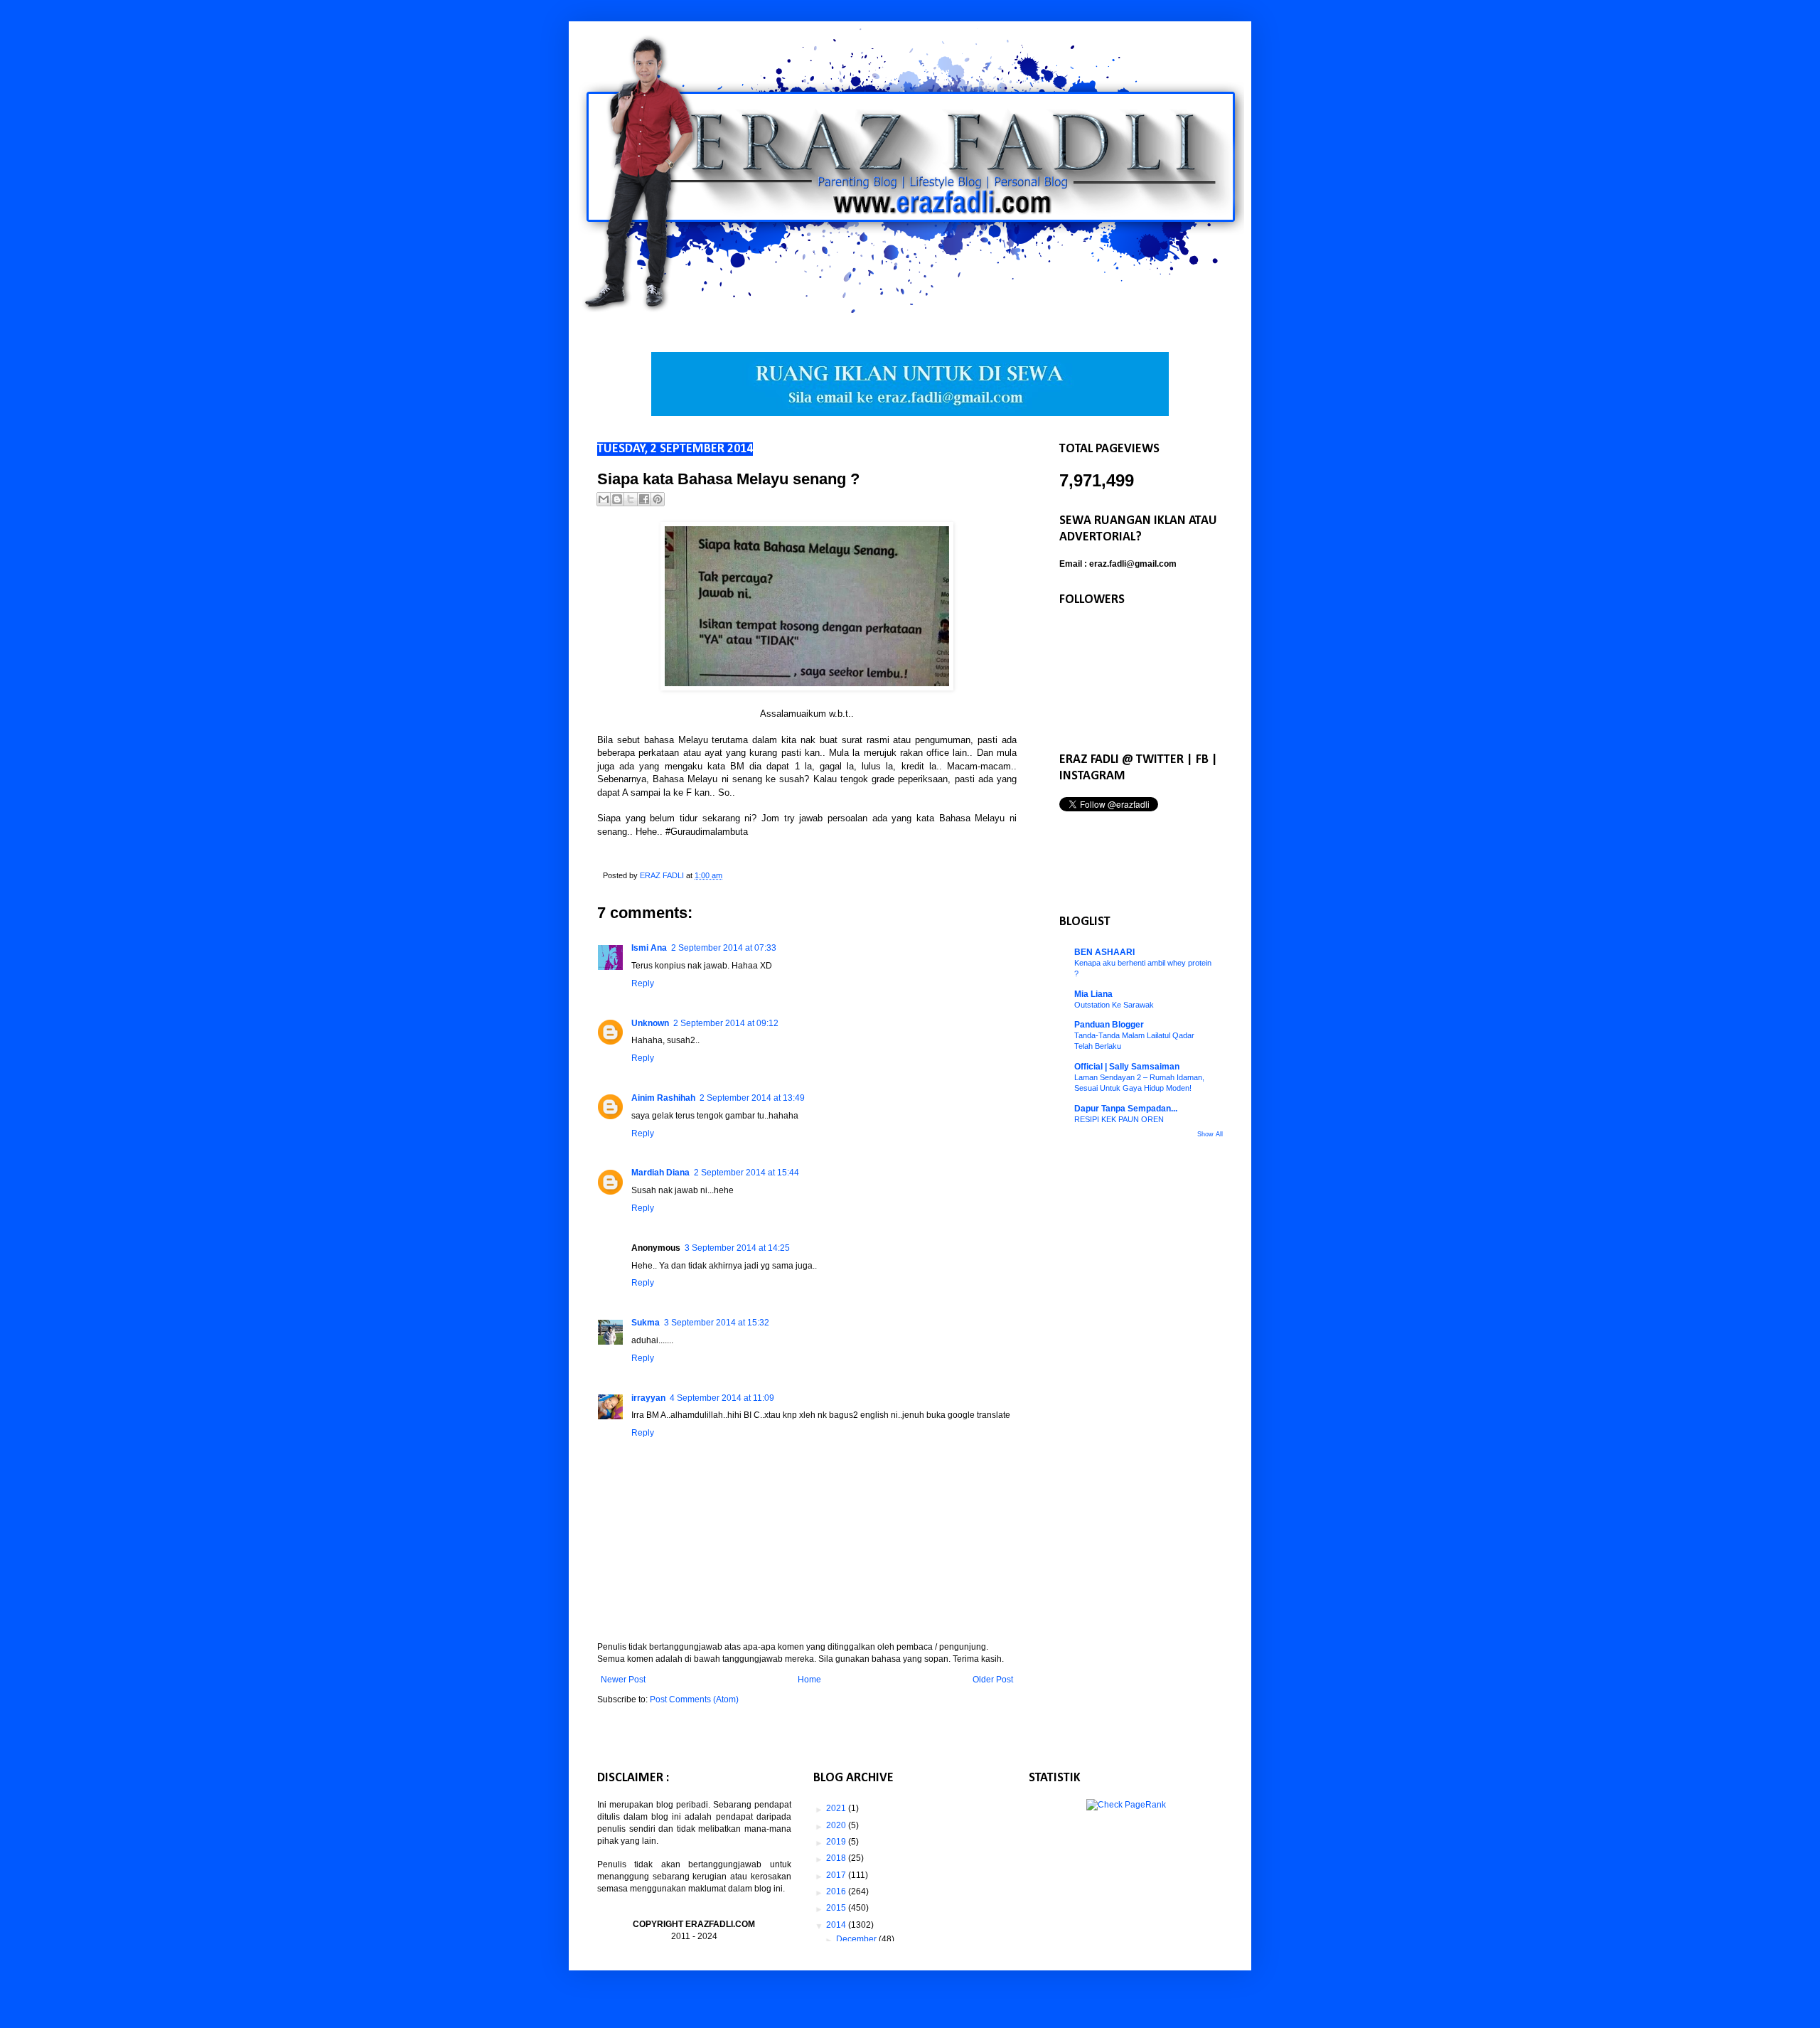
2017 (837, 1875)
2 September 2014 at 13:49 (752, 1098)
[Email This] (604, 499)
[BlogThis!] (617, 499)
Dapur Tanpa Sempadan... (1126, 1109)
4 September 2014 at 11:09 (722, 1398)
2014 (837, 1925)
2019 (837, 1842)
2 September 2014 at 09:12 (726, 1023)
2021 (837, 1808)
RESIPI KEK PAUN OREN (1119, 1119)
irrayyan (648, 1398)
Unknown (650, 1023)
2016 (837, 1891)
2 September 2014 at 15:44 (746, 1173)
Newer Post (623, 1680)
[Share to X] (631, 499)
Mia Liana (1093, 994)
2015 (837, 1908)
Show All (1210, 1134)
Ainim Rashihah (663, 1098)
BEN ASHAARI (1104, 952)
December (857, 1939)
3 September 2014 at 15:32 (717, 1323)
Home (809, 1680)
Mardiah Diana (660, 1173)
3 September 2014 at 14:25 (737, 1248)
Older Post (993, 1680)
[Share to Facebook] (644, 499)
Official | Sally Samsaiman (1127, 1067)
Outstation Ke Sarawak (1114, 1005)
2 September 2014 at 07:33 (724, 948)
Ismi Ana (649, 948)
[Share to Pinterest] (658, 499)
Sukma (646, 1323)
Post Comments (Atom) (694, 1699)
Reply (643, 983)
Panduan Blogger (1109, 1025)
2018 (837, 1858)
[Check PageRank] (1126, 1805)
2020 (837, 1825)
